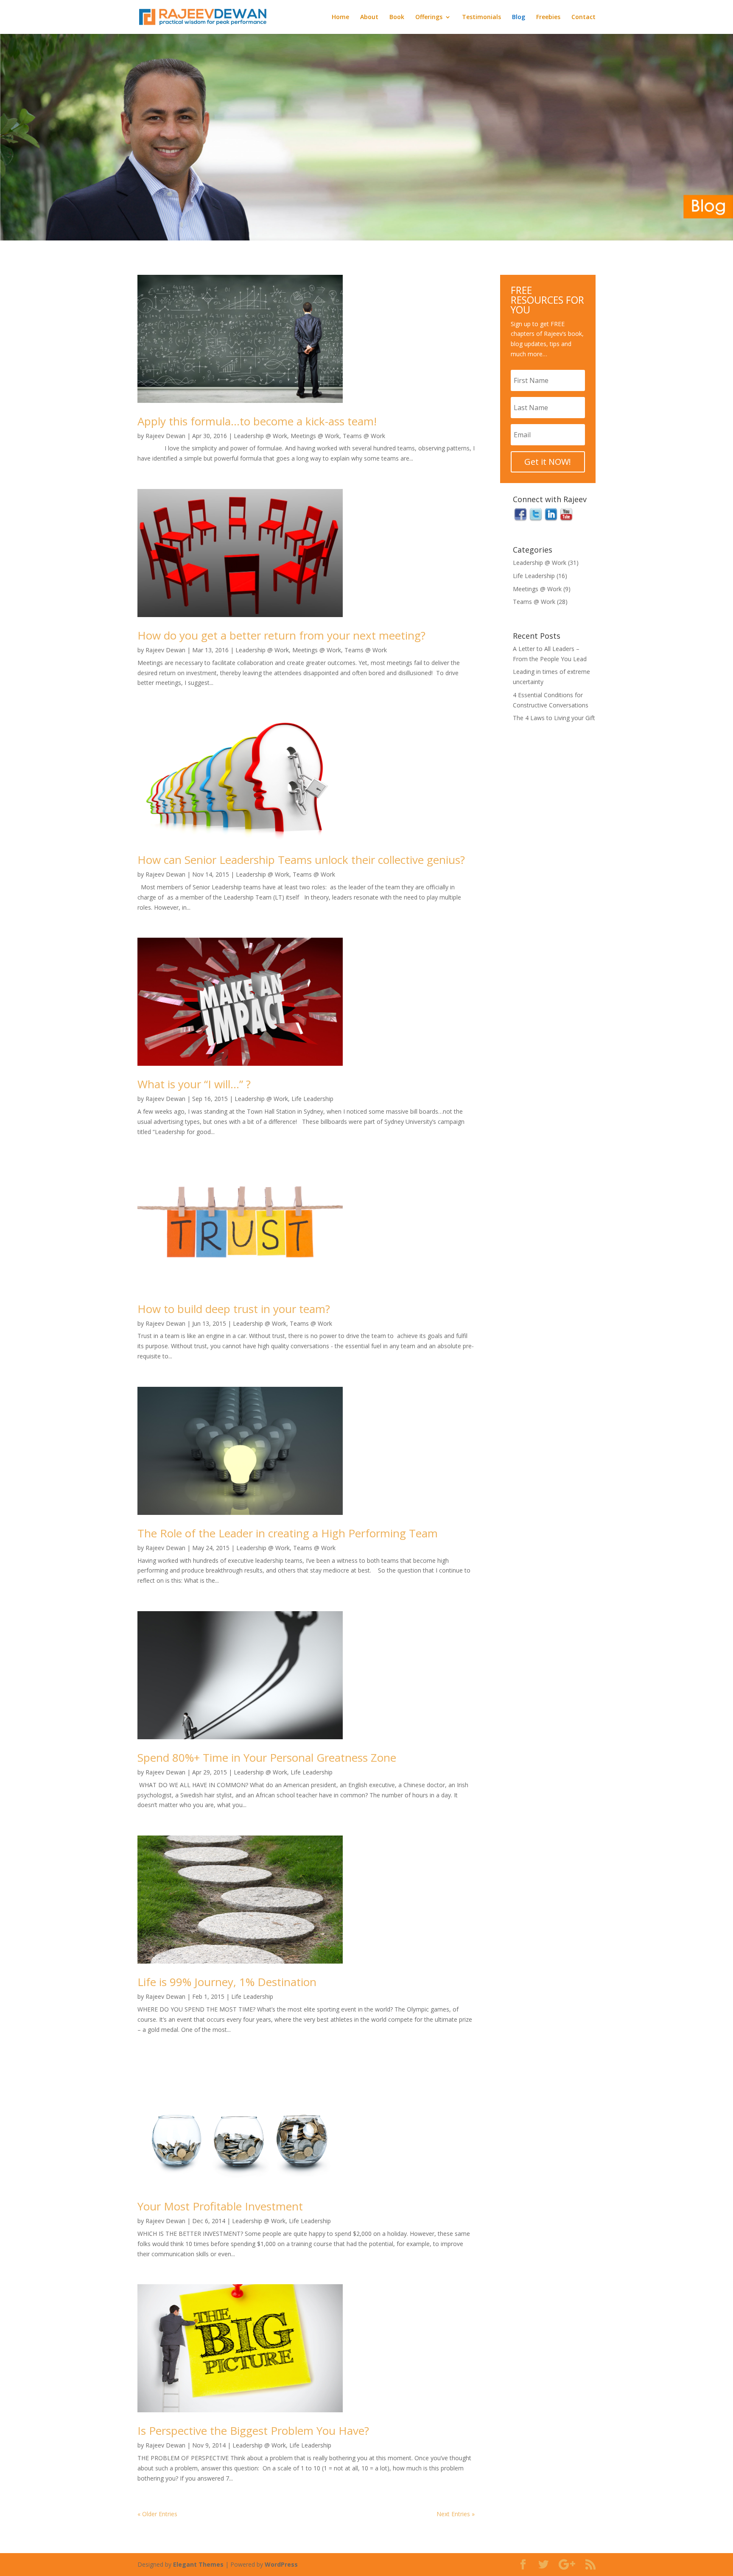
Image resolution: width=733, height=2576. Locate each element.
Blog (519, 17)
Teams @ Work (364, 436)
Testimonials (481, 17)
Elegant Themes (198, 2564)
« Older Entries (157, 2514)
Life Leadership (312, 1099)
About (369, 17)
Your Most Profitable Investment (220, 2206)
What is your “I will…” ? (194, 1084)
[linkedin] (551, 520)
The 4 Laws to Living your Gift (554, 718)
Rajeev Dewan (165, 436)
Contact (583, 17)
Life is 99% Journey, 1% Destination (227, 1982)
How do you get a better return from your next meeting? (281, 635)
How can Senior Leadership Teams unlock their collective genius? (301, 860)
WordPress (281, 2564)
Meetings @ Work (315, 436)
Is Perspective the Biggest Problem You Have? (253, 2431)
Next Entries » (456, 2514)
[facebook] (520, 520)
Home (340, 17)
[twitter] (536, 520)
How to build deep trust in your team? (234, 1309)
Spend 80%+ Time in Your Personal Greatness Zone (267, 1757)
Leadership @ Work (260, 436)
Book (397, 17)
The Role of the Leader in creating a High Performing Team (288, 1533)
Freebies (548, 17)
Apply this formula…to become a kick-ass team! (257, 421)
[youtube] (566, 520)
